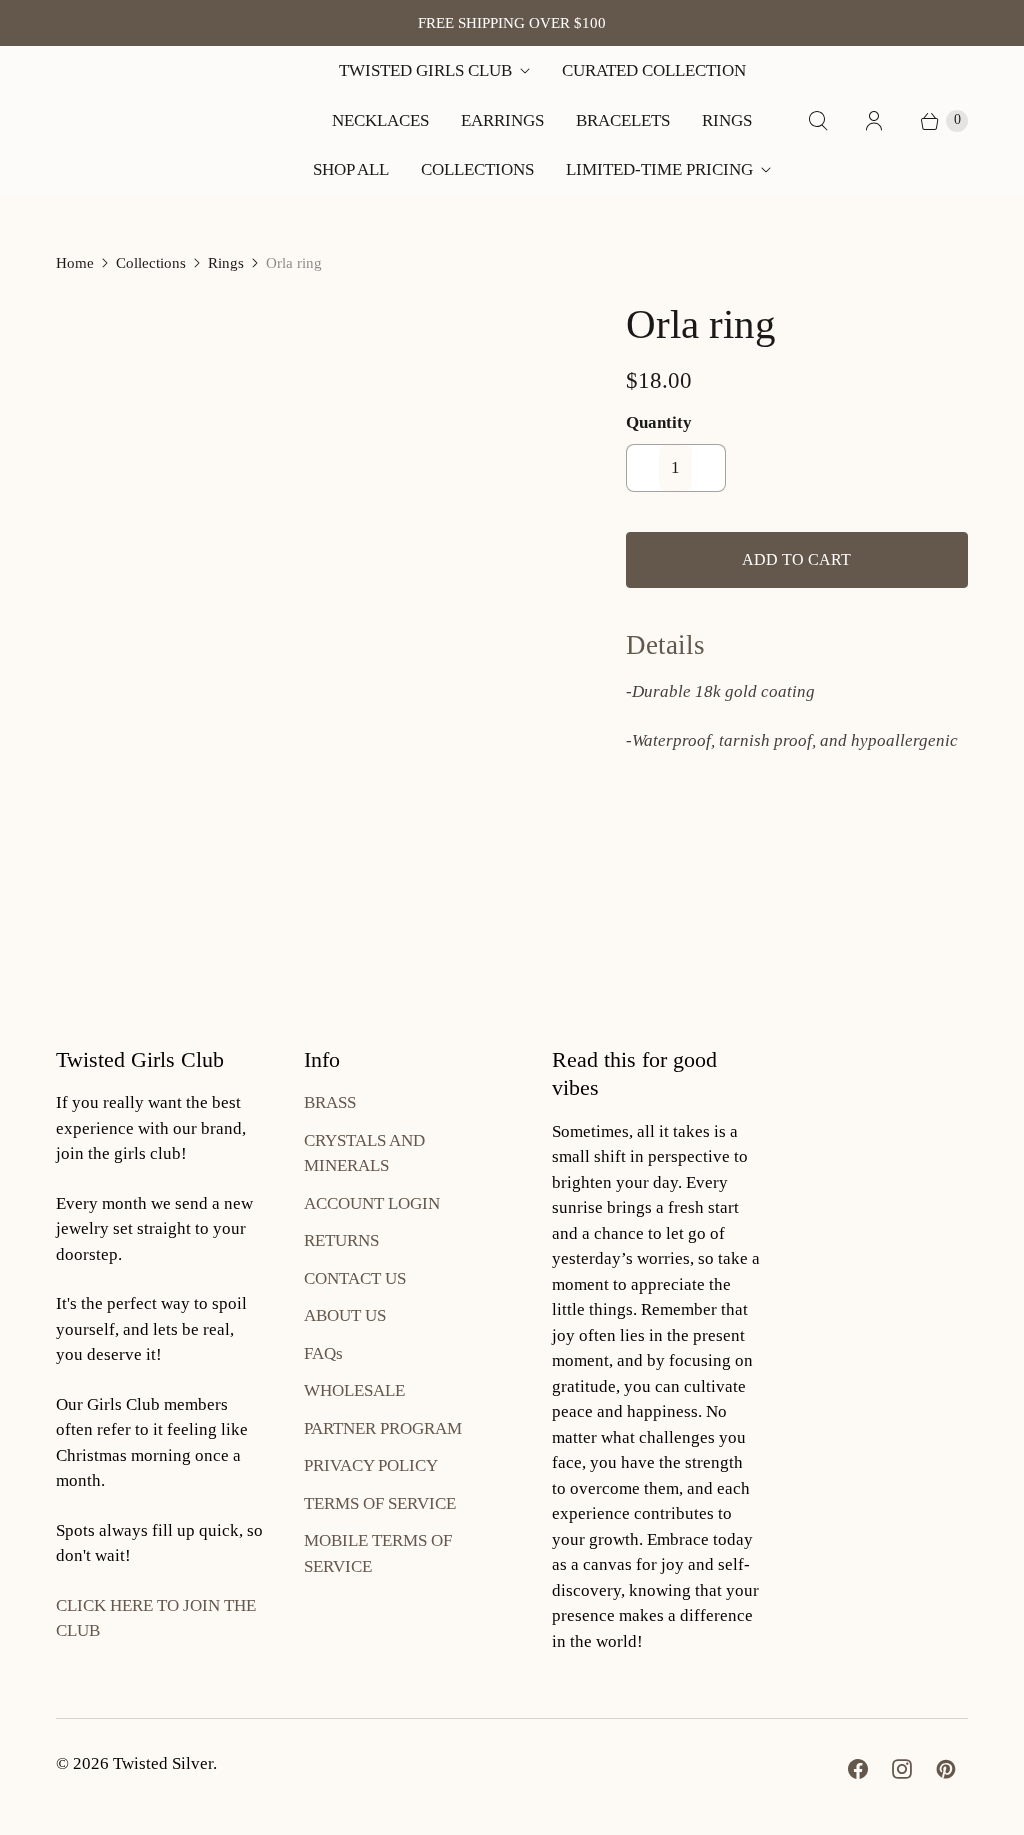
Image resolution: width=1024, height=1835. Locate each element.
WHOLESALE (354, 1390)
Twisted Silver (163, 1763)
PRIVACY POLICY (371, 1465)
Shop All (351, 169)
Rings (727, 120)
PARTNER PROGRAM (383, 1428)
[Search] (818, 121)
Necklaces (380, 120)
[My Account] (874, 121)
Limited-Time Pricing (659, 169)
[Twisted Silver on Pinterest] (946, 1769)
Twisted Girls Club (425, 70)
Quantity (659, 422)
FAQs (323, 1353)
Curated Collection (654, 70)
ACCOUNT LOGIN (372, 1203)
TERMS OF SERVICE (380, 1503)
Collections (477, 169)
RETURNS (341, 1240)
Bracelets (623, 120)
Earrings (502, 120)
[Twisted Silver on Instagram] (902, 1769)
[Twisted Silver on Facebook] (858, 1769)
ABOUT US (345, 1315)
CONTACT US (355, 1278)
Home (75, 263)
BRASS (330, 1102)
